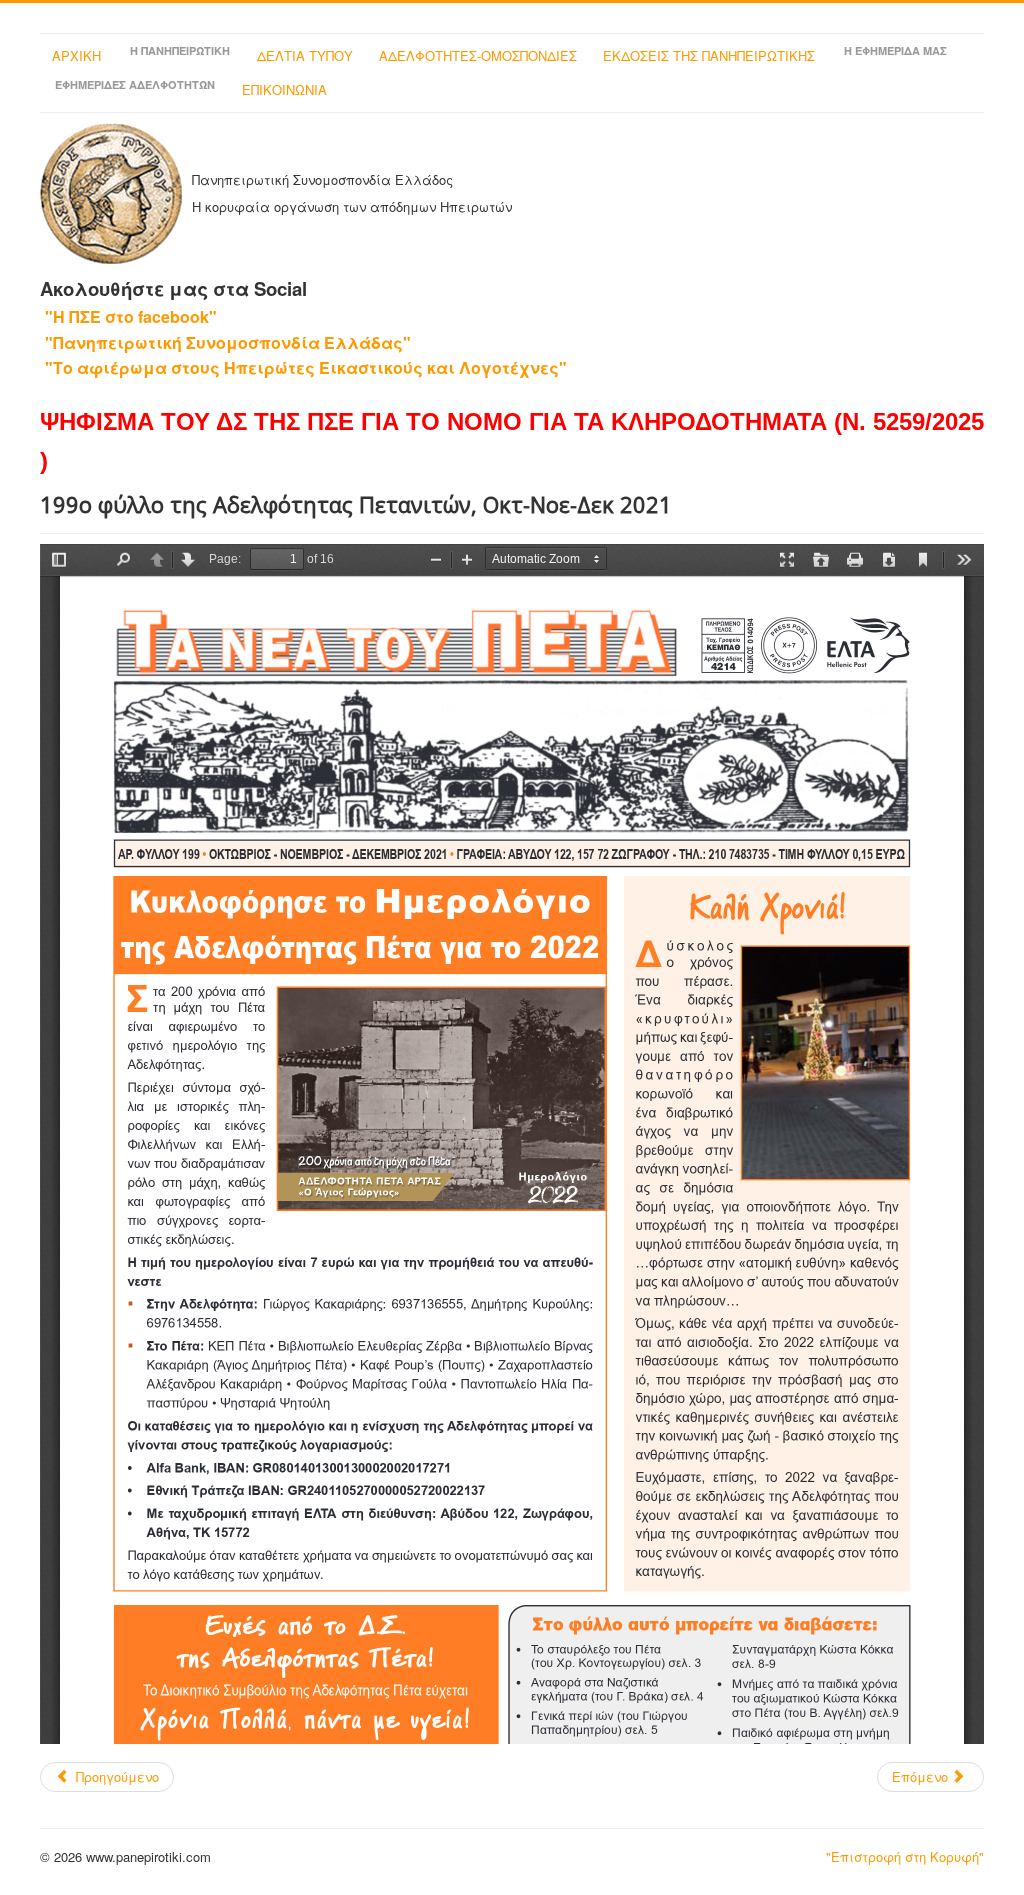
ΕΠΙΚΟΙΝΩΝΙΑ (284, 89)
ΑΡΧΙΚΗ (76, 55)
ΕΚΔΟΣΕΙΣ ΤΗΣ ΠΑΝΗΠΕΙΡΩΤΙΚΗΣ (709, 55)
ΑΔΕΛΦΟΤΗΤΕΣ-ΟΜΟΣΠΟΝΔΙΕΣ (478, 55)
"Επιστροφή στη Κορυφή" (905, 1856)
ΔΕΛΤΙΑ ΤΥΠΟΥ (305, 55)
